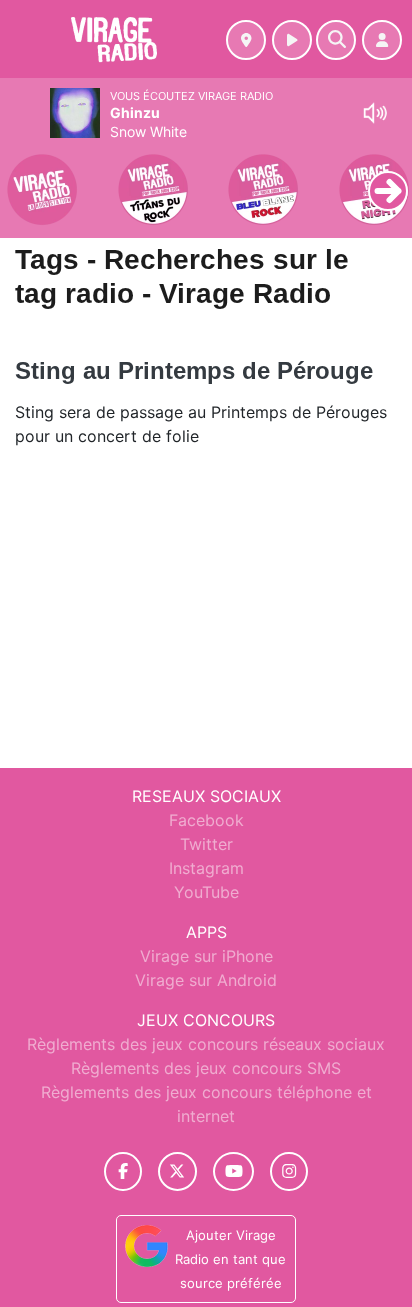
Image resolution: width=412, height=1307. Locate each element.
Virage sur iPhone (206, 956)
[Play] (26, 176)
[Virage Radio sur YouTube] (233, 1171)
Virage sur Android (206, 980)
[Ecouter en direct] (292, 40)
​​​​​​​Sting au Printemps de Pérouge (194, 370)
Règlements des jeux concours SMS (206, 1068)
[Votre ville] (246, 40)
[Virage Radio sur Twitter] (177, 1171)
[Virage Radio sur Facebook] (123, 1171)
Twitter (206, 844)
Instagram (206, 868)
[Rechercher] (336, 40)
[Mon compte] (382, 40)
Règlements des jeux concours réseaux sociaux (206, 1044)
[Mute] (375, 113)
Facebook (206, 820)
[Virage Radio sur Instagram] (289, 1171)
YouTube (206, 892)
